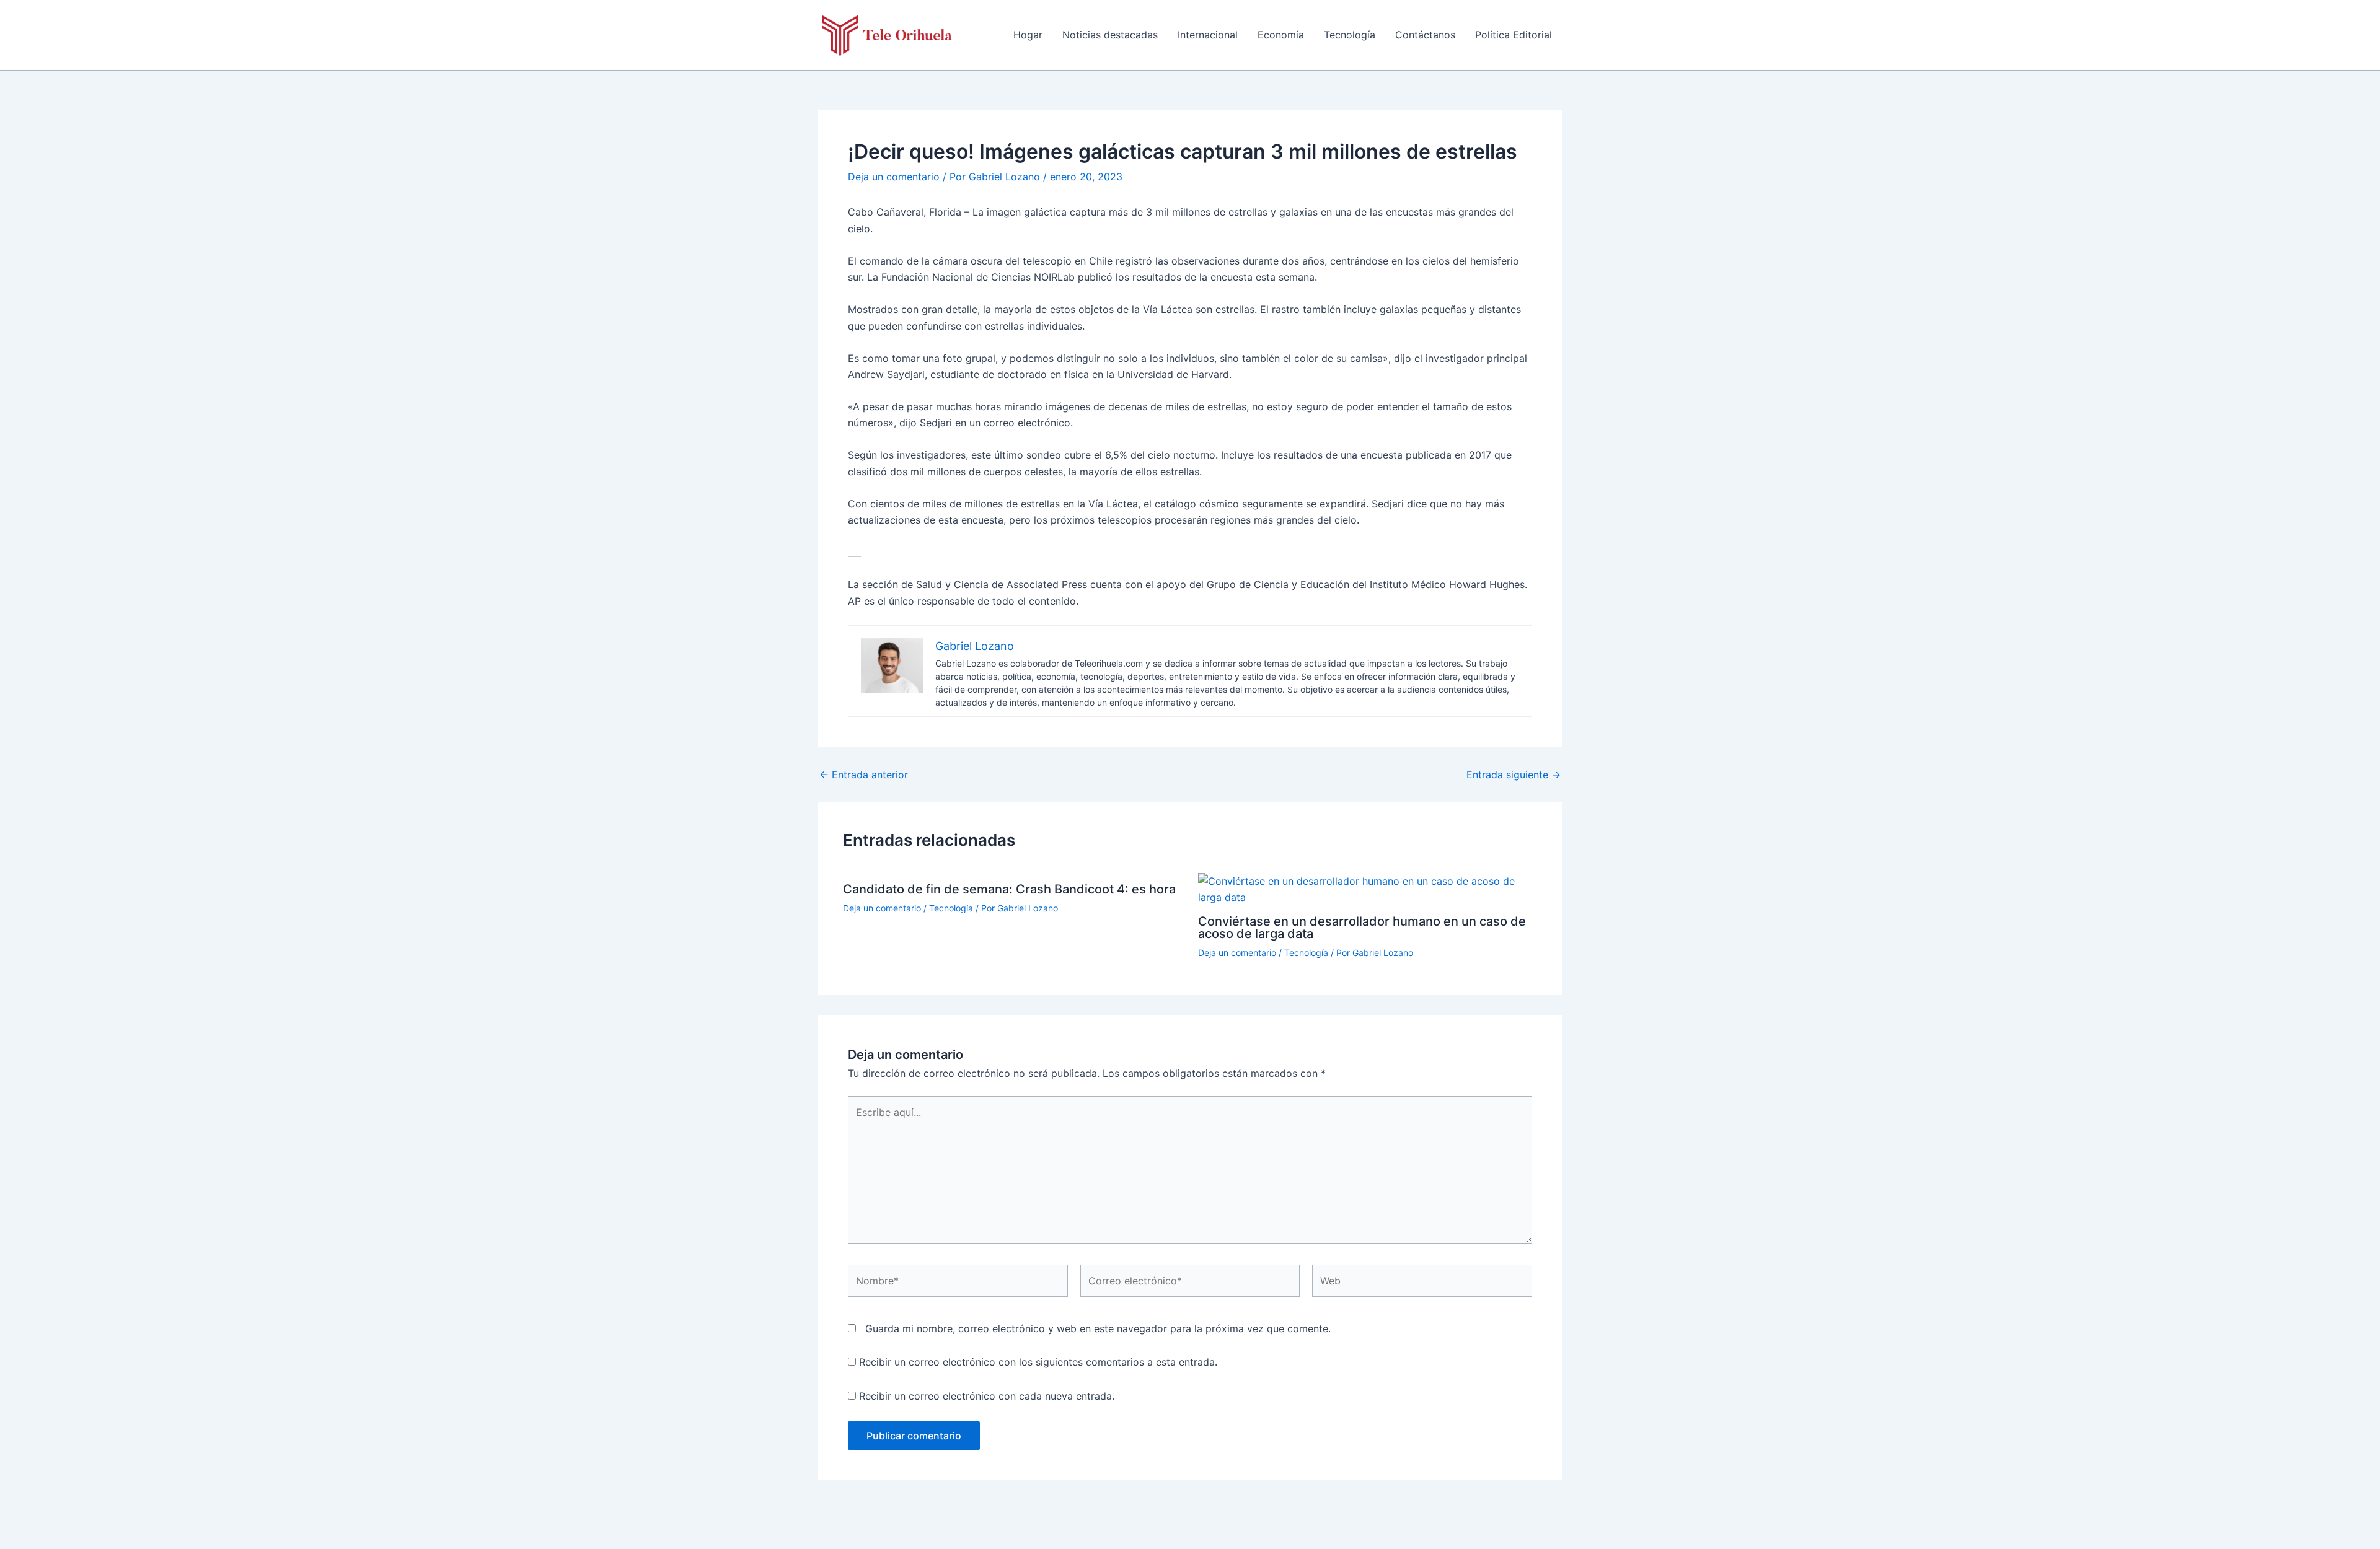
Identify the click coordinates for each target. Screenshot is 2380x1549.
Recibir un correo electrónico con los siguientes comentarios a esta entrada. (1038, 1362)
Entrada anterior (864, 774)
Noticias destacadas (1110, 35)
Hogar (1028, 35)
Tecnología (1350, 35)
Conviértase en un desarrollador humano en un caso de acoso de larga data (1362, 928)
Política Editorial (1514, 35)
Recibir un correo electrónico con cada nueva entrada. (987, 1396)
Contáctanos (1425, 35)
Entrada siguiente (1514, 774)
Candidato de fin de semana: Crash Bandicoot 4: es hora (1009, 889)
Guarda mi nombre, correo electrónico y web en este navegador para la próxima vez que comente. (1098, 1328)
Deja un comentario (894, 177)
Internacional (1208, 35)
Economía (1281, 35)
